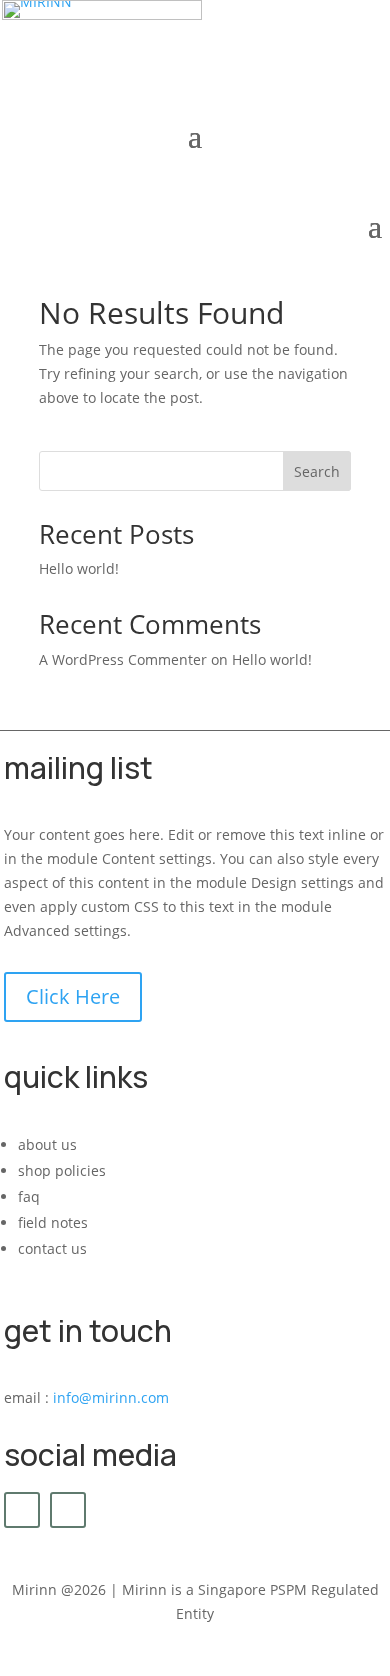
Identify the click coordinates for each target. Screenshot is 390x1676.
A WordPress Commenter (123, 659)
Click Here (73, 996)
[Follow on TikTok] (68, 1510)
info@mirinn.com (111, 1397)
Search (317, 471)
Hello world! (79, 568)
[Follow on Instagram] (22, 1510)
